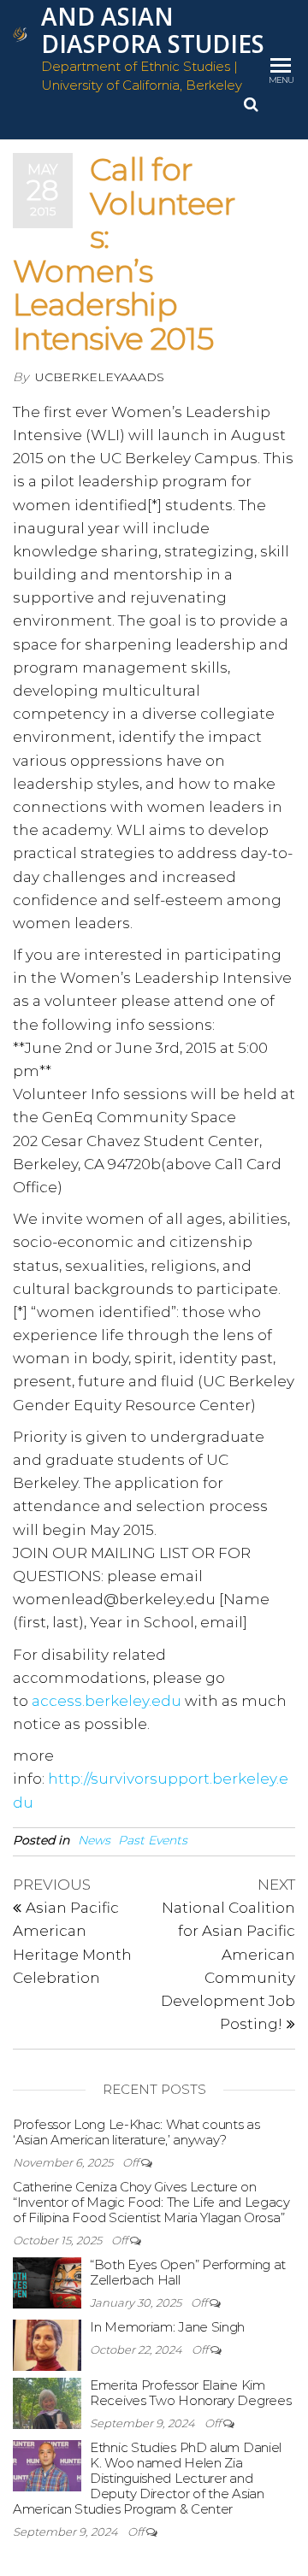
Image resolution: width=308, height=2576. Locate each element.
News (94, 1840)
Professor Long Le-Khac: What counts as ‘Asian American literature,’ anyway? (136, 2132)
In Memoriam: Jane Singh (167, 2327)
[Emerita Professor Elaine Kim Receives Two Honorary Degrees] (47, 2402)
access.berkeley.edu (107, 1701)
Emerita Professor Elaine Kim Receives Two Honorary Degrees (190, 2393)
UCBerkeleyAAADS (100, 377)
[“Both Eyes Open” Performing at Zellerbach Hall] (47, 2282)
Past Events (153, 1840)
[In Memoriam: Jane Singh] (47, 2344)
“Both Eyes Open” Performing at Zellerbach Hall (188, 2272)
